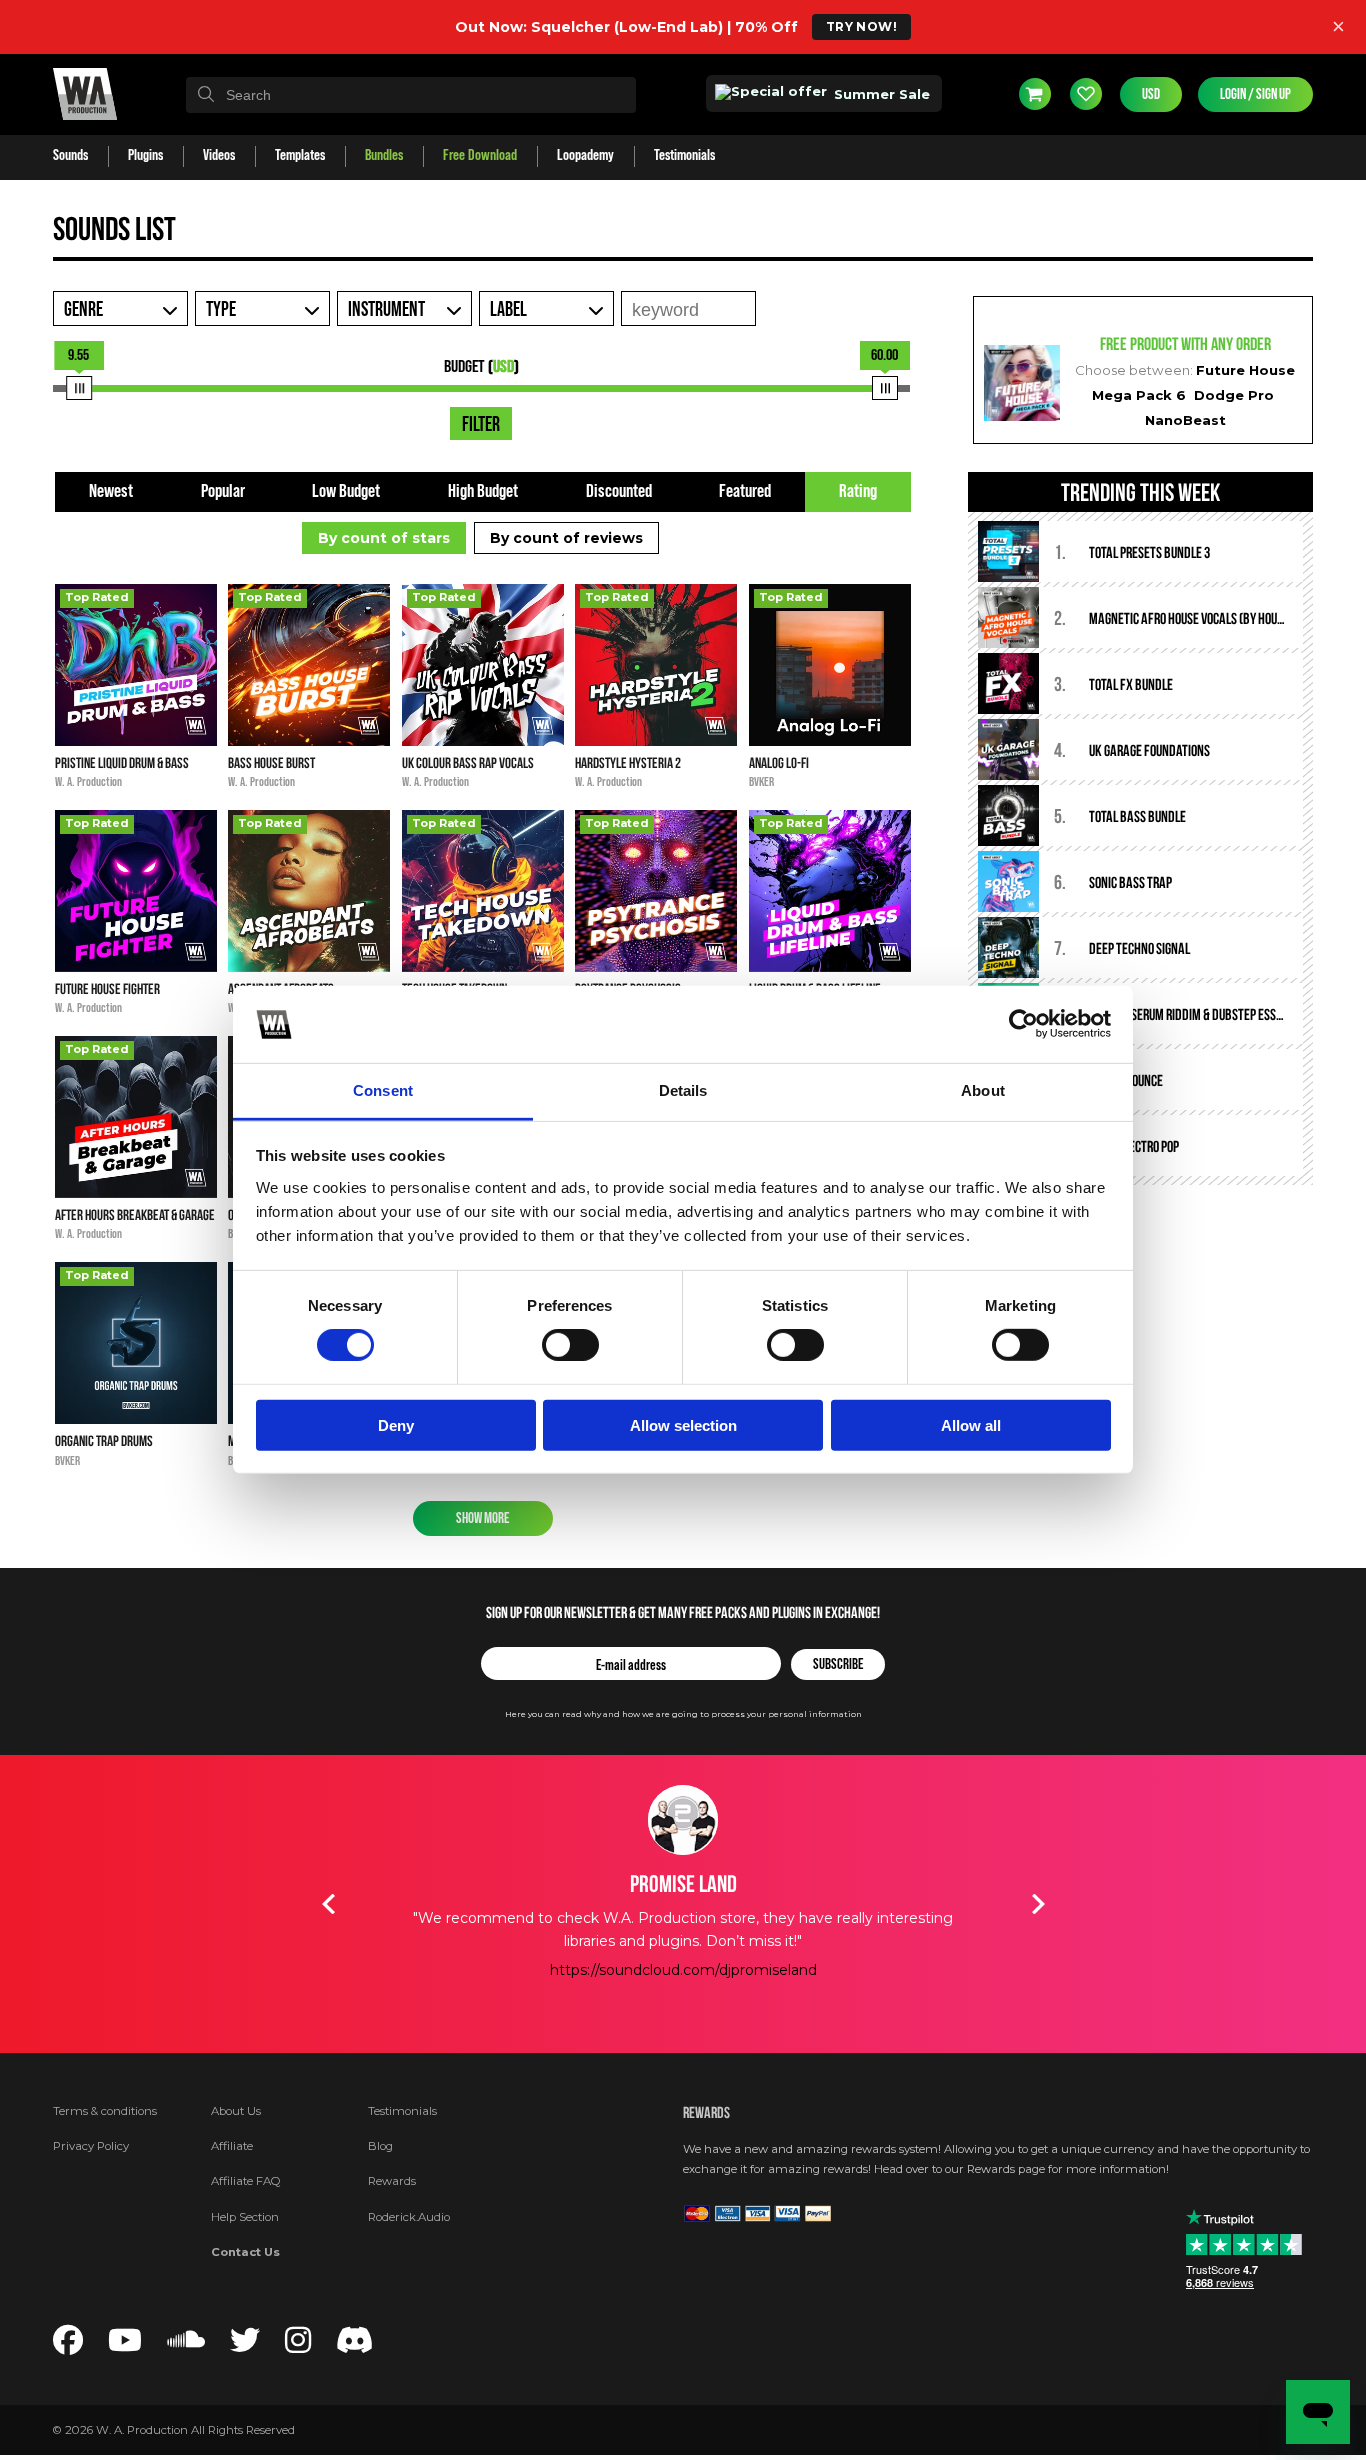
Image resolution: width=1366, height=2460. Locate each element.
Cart (1035, 94)
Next (1038, 1904)
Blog (380, 2146)
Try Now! (861, 26)
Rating (858, 491)
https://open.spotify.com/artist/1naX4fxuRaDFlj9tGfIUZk (683, 2015)
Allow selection (683, 1424)
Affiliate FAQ (246, 2181)
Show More (482, 1518)
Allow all (971, 1424)
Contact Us (245, 2252)
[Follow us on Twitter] (245, 2346)
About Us (236, 2111)
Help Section (245, 2217)
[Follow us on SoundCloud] (186, 2346)
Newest (111, 491)
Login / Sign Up (1255, 94)
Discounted (619, 491)
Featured (745, 491)
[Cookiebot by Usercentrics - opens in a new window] (1023, 1024)
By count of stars (384, 538)
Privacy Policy (91, 2146)
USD (1151, 94)
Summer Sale (880, 94)
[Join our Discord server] (355, 2346)
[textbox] (411, 95)
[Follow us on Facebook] (68, 2346)
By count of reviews (566, 538)
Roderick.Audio (409, 2217)
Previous (328, 1904)
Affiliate (232, 2146)
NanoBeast (1185, 420)
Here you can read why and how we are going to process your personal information (683, 1714)
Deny (396, 1424)
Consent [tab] (383, 1090)
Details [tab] (683, 1090)
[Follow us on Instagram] (298, 2346)
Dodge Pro (1234, 395)
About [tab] (983, 1090)
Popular (223, 491)
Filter (481, 425)
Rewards (392, 2181)
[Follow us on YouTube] (125, 2346)
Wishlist (1086, 94)
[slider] (79, 388)
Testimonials (402, 2111)
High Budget (483, 491)
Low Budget (346, 491)
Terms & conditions (105, 2111)
